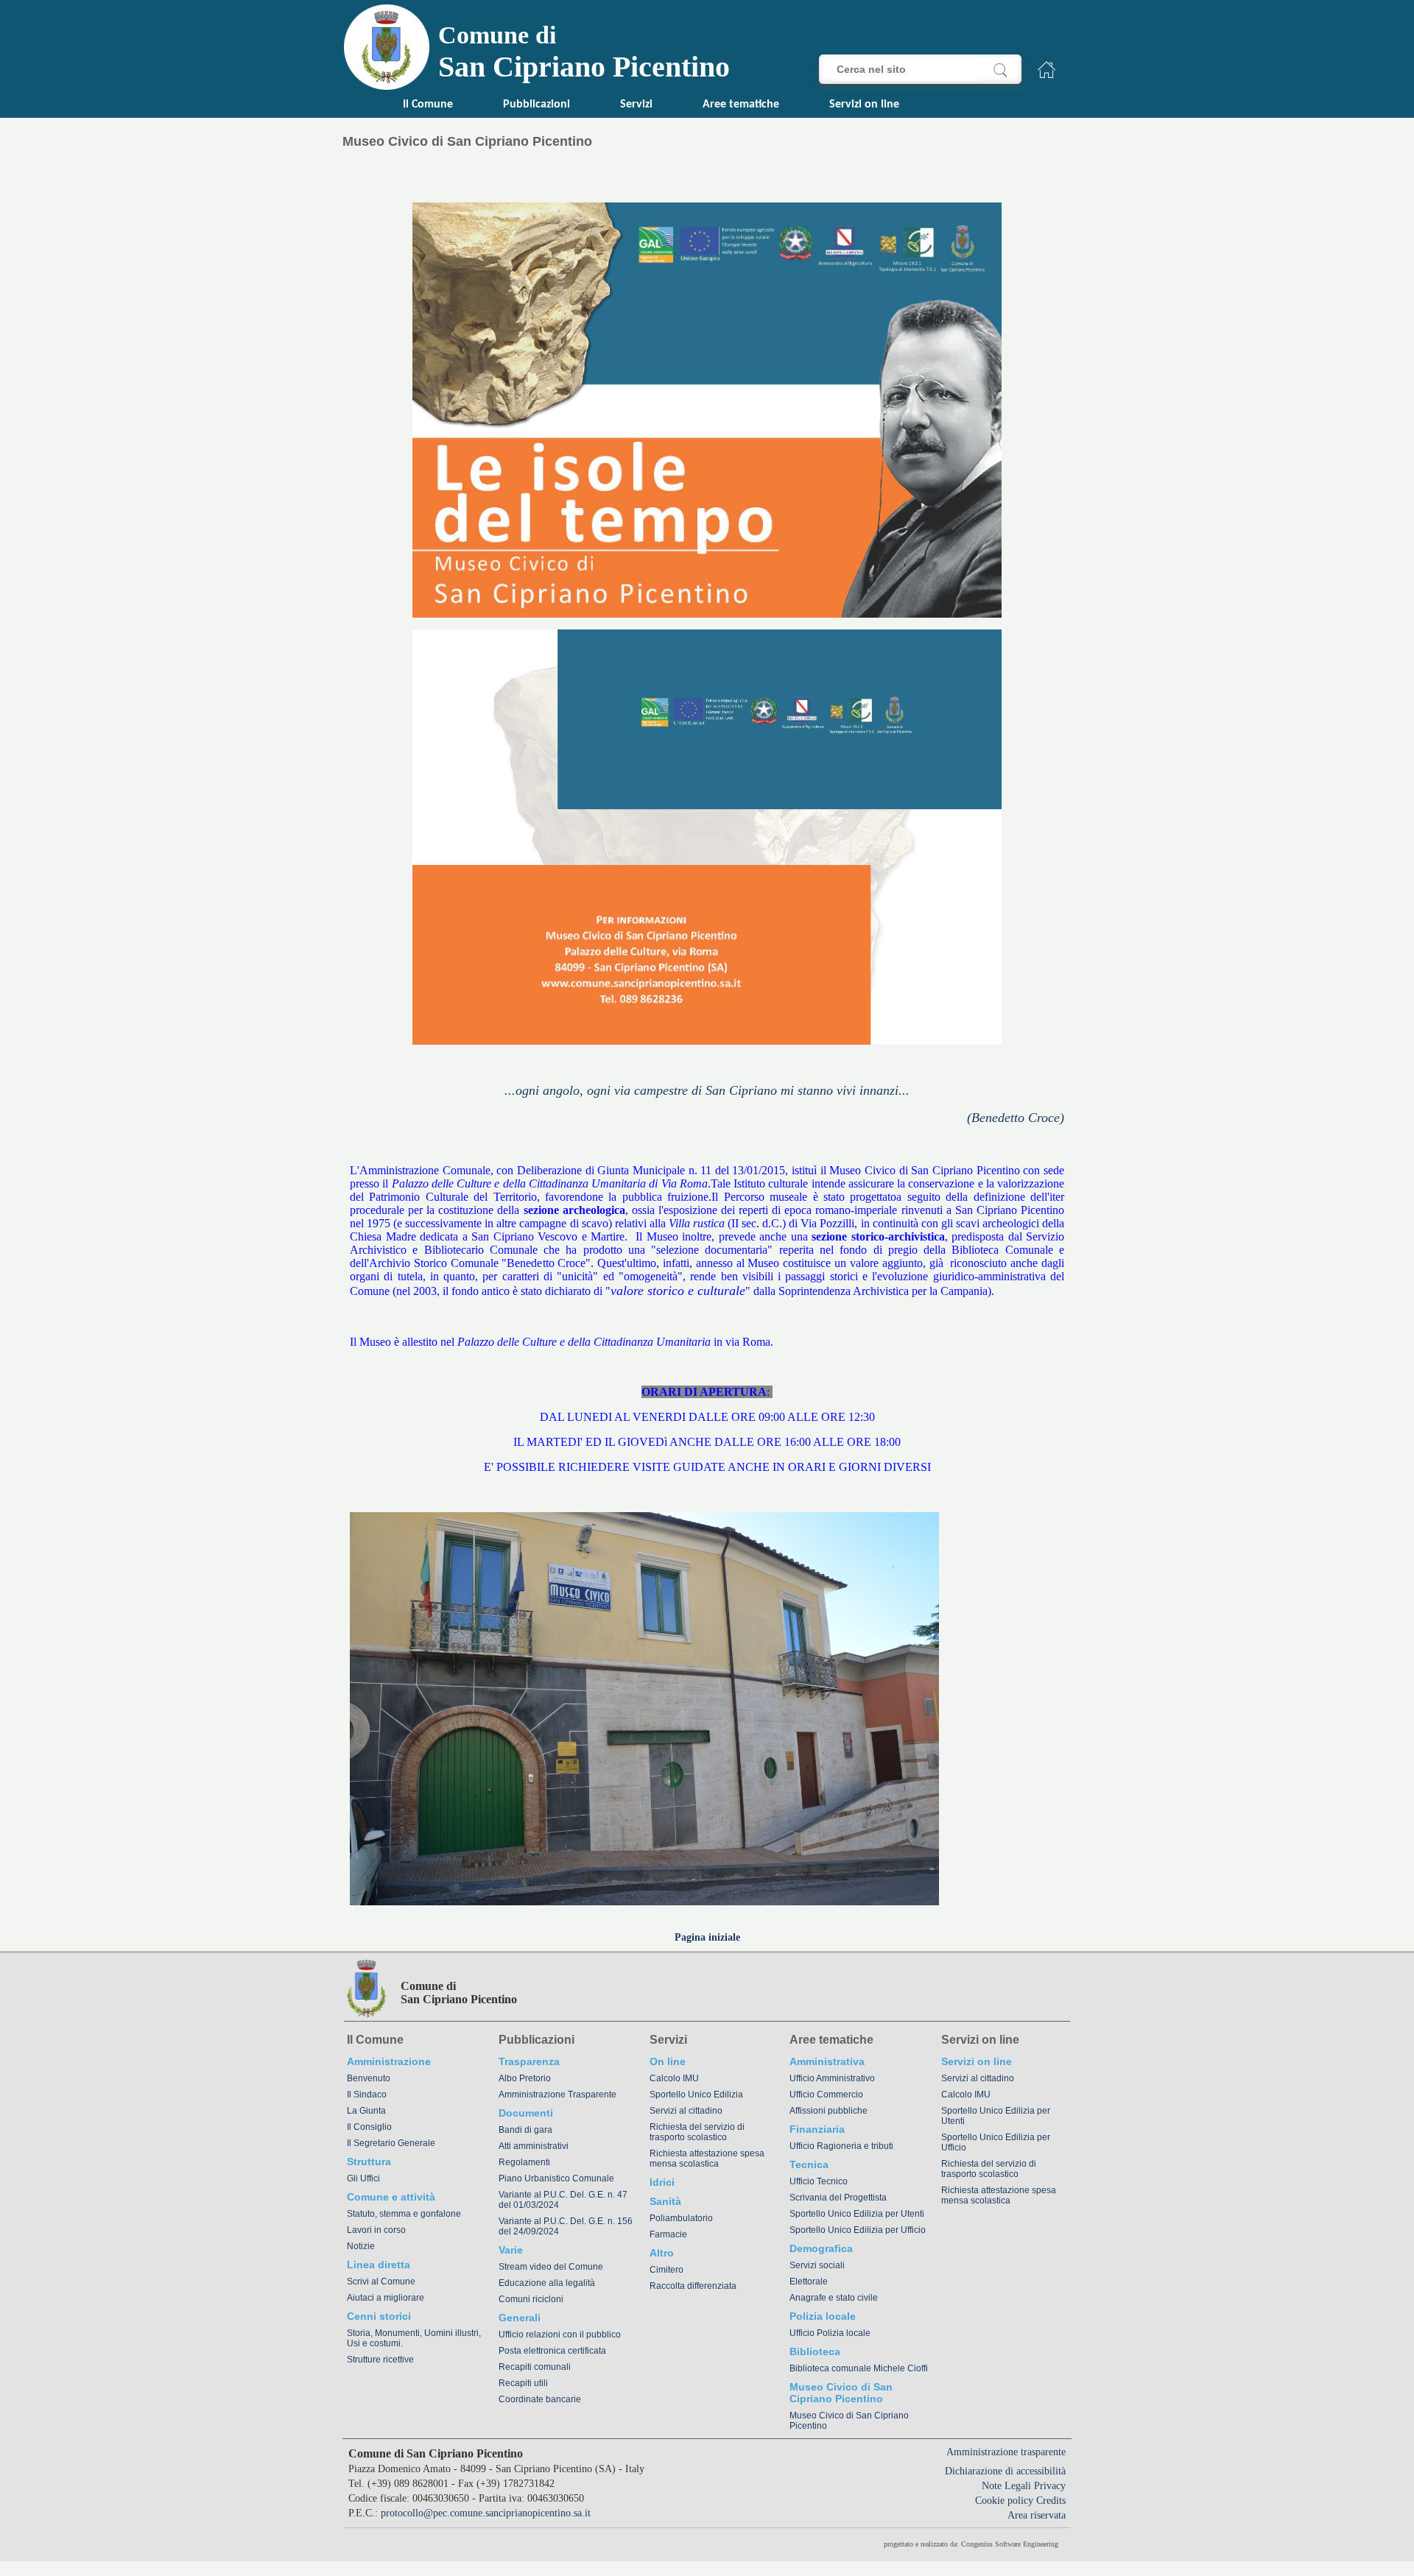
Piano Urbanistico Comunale (556, 2178)
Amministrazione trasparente (1006, 2452)
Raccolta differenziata (693, 2286)
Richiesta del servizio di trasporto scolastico (697, 2132)
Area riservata (1037, 2515)
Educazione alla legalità (547, 2283)
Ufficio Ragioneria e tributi (841, 2146)
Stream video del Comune (551, 2267)
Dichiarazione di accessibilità (1005, 2471)
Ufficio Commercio (826, 2095)
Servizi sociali (817, 2265)
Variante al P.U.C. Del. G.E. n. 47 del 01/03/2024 (563, 2200)
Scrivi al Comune (381, 2282)
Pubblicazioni (537, 105)
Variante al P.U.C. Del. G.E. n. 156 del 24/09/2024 (566, 2226)
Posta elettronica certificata (552, 2351)
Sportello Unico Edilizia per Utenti (857, 2214)
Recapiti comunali (535, 2367)
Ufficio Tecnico (819, 2181)
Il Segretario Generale (391, 2143)
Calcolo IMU (674, 2078)
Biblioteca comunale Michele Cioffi (859, 2368)
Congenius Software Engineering (1010, 2544)
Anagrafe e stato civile (834, 2298)
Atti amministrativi (534, 2146)
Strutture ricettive (380, 2360)
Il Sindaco (367, 2095)
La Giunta (366, 2111)
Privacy (1050, 2486)
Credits (1051, 2501)
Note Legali (1006, 2486)
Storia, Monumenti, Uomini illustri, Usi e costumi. (414, 2338)
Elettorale (809, 2282)
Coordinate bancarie (540, 2399)
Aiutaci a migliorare (386, 2298)
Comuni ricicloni (531, 2299)
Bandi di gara (525, 2130)
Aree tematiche (741, 105)
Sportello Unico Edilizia (696, 2095)
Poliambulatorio (681, 2218)
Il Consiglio (369, 2127)
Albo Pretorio (525, 2078)
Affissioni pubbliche (829, 2111)
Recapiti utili (523, 2383)
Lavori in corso (376, 2230)
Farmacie (668, 2234)
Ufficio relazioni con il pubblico (560, 2335)
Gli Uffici (363, 2178)
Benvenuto (369, 2078)
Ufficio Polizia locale (830, 2333)
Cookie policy (1004, 2501)
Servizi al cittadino (686, 2111)
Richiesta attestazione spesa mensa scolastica (707, 2159)
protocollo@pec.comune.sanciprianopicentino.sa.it (486, 2513)
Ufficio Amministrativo (832, 2078)
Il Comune (428, 105)
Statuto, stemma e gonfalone (404, 2214)
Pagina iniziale (707, 1937)
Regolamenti (524, 2162)
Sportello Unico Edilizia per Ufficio (858, 2230)
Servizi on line (864, 105)
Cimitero (666, 2270)
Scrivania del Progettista (838, 2198)
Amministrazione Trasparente (557, 2095)
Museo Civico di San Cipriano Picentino (849, 2421)
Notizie (361, 2246)
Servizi (636, 105)
